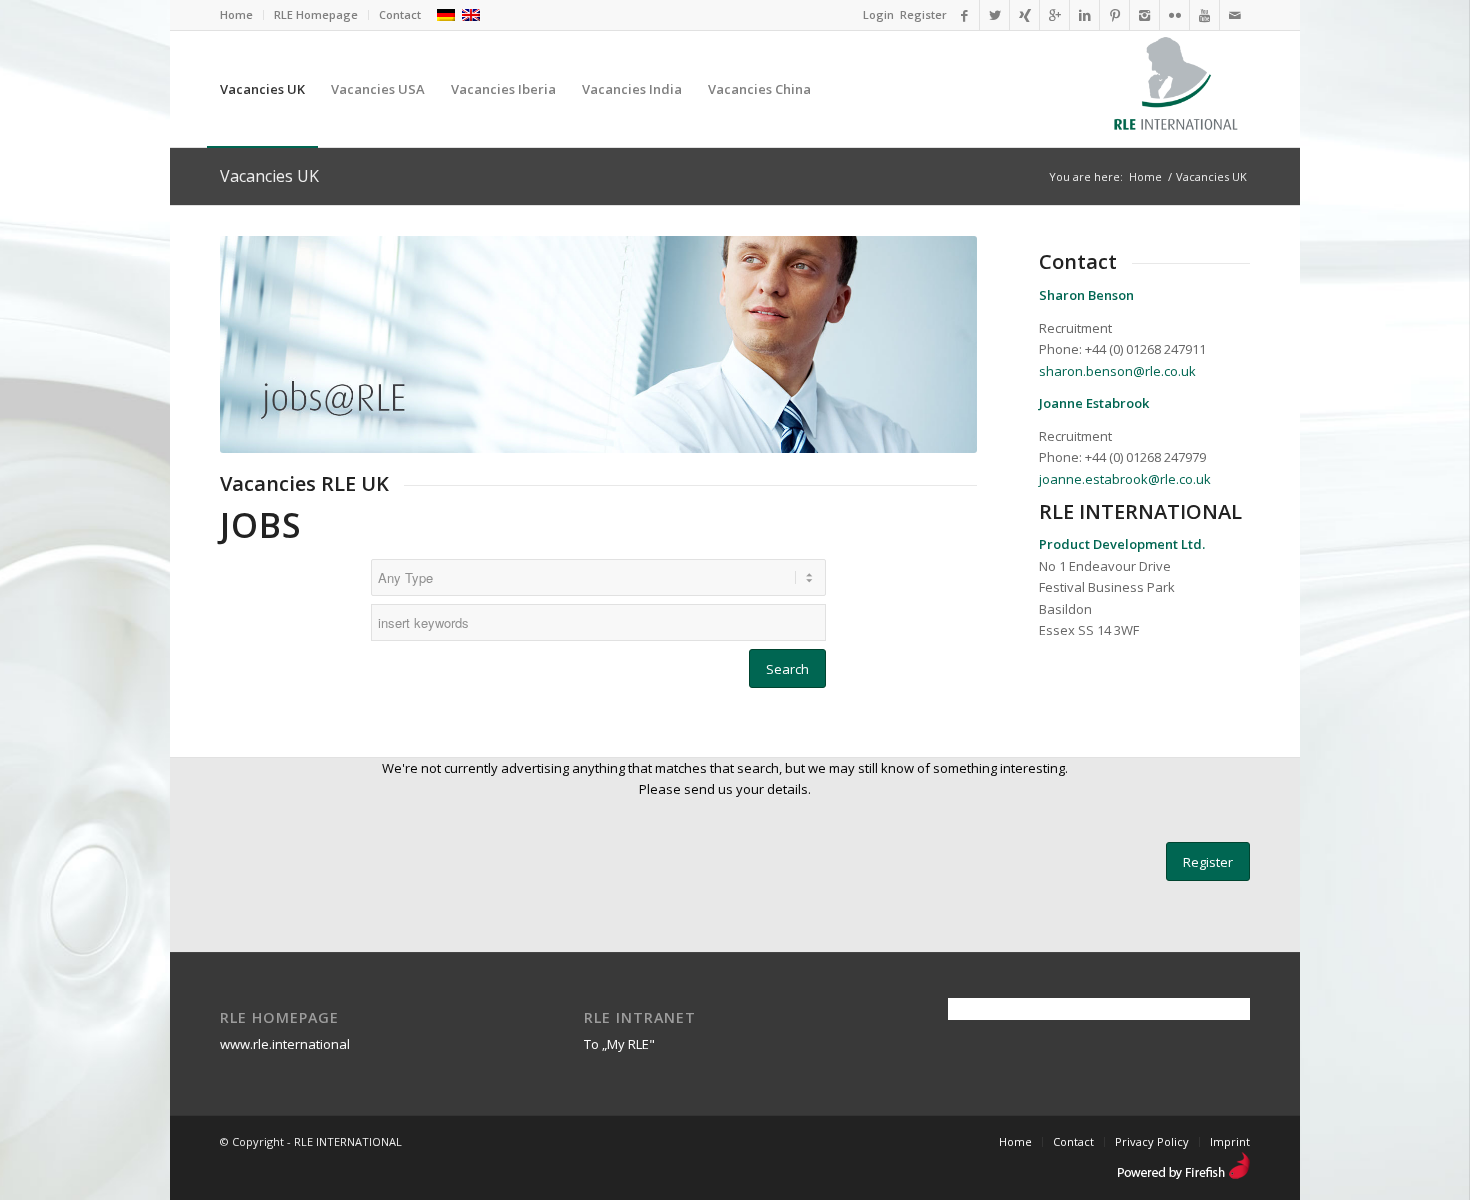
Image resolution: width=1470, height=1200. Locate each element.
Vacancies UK (269, 176)
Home (236, 14)
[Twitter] (994, 15)
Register (923, 14)
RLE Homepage (316, 14)
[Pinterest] (1114, 15)
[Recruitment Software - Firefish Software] (1183, 1174)
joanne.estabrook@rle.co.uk (1125, 479)
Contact (400, 14)
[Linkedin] (1084, 15)
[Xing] (1024, 15)
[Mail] (1235, 15)
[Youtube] (1204, 15)
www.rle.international (285, 1044)
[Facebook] (964, 15)
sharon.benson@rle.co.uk (1117, 371)
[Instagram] (1144, 15)
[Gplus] (1054, 15)
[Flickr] (1174, 15)
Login (878, 14)
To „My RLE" (619, 1044)
